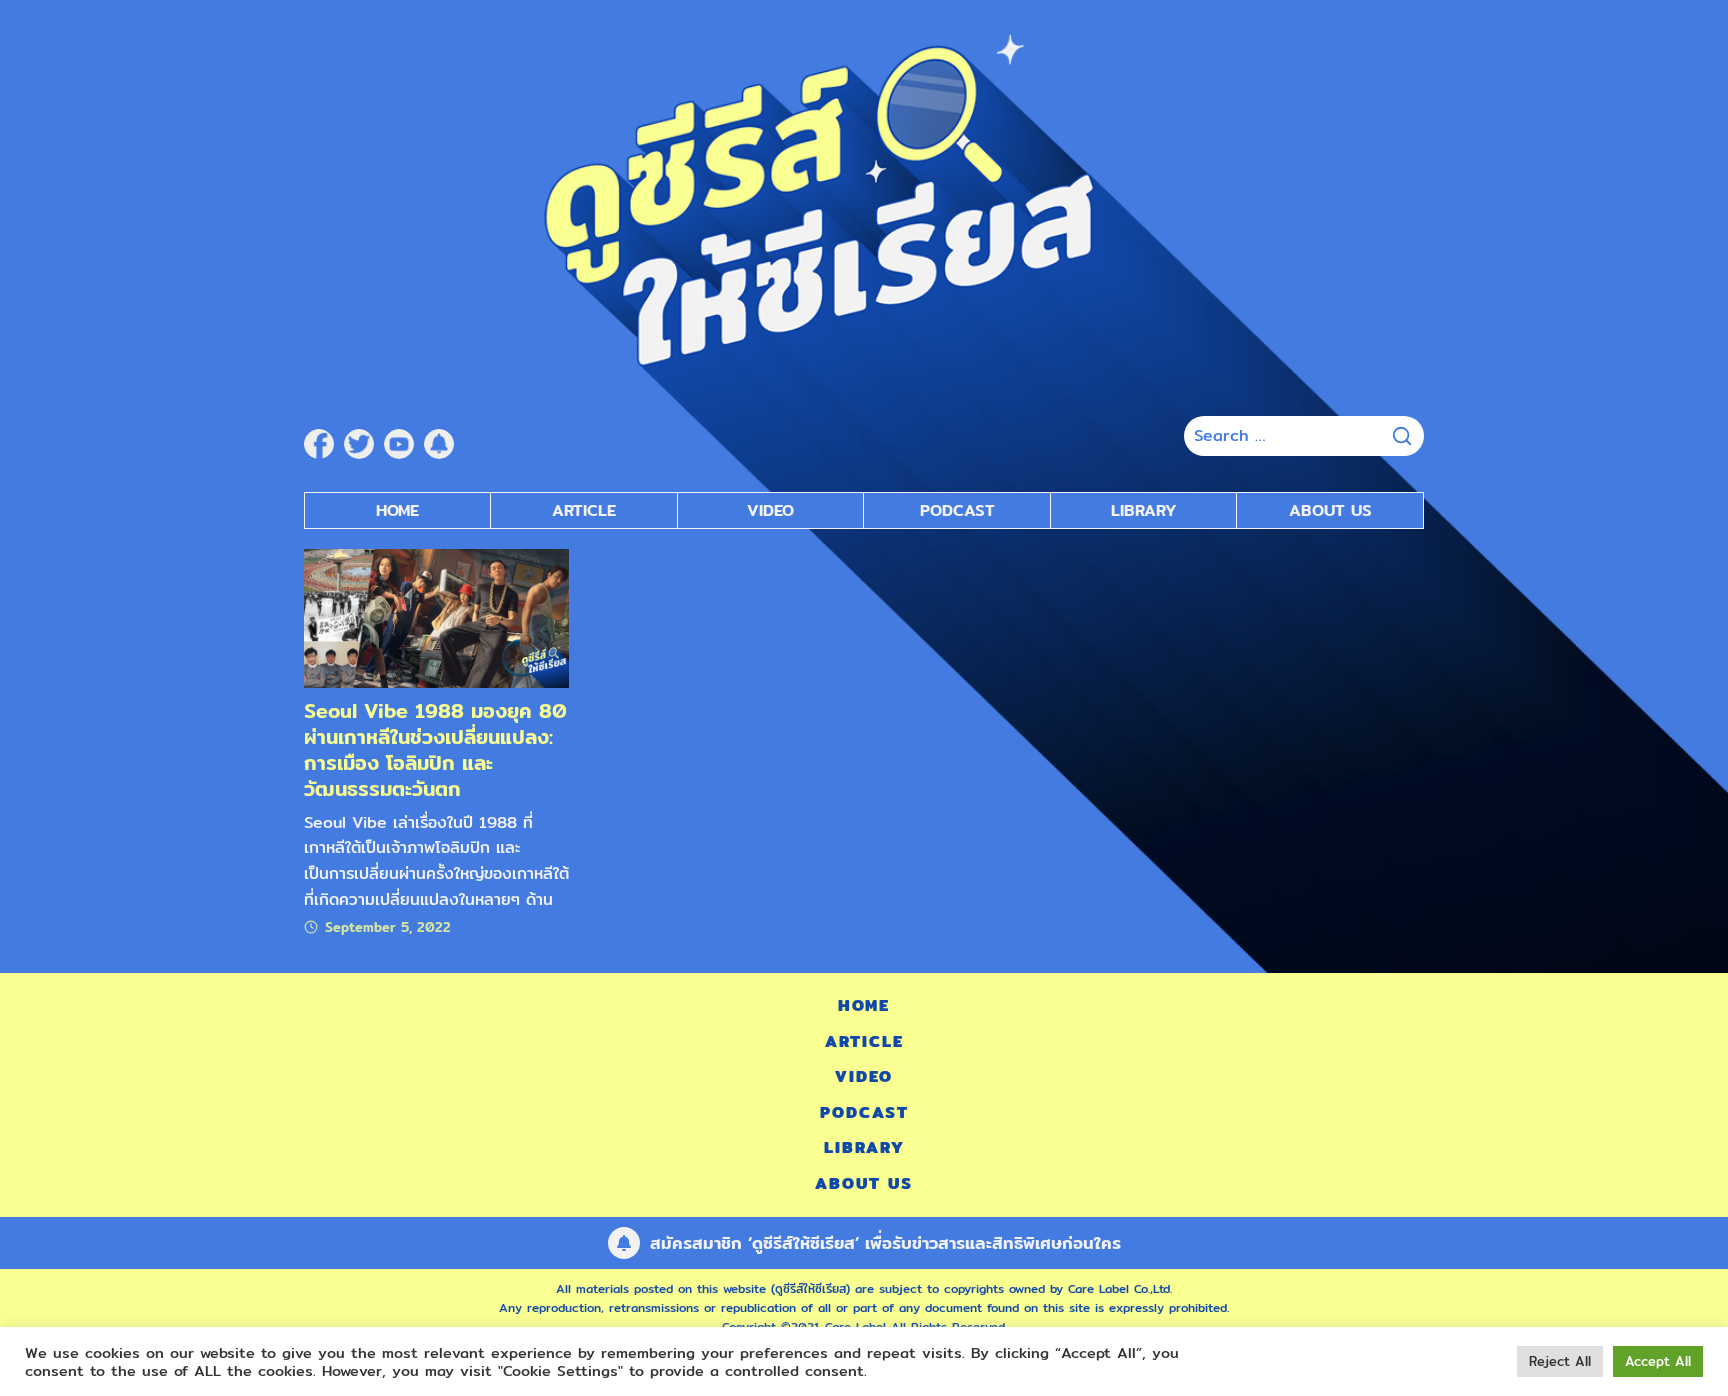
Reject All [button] (1560, 1361)
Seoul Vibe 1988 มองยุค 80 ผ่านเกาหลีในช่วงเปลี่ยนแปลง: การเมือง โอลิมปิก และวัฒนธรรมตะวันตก (435, 749)
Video (770, 510)
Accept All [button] (1658, 1361)
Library (1144, 510)
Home (397, 510)
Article (584, 510)
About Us (1330, 510)
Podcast (957, 510)
